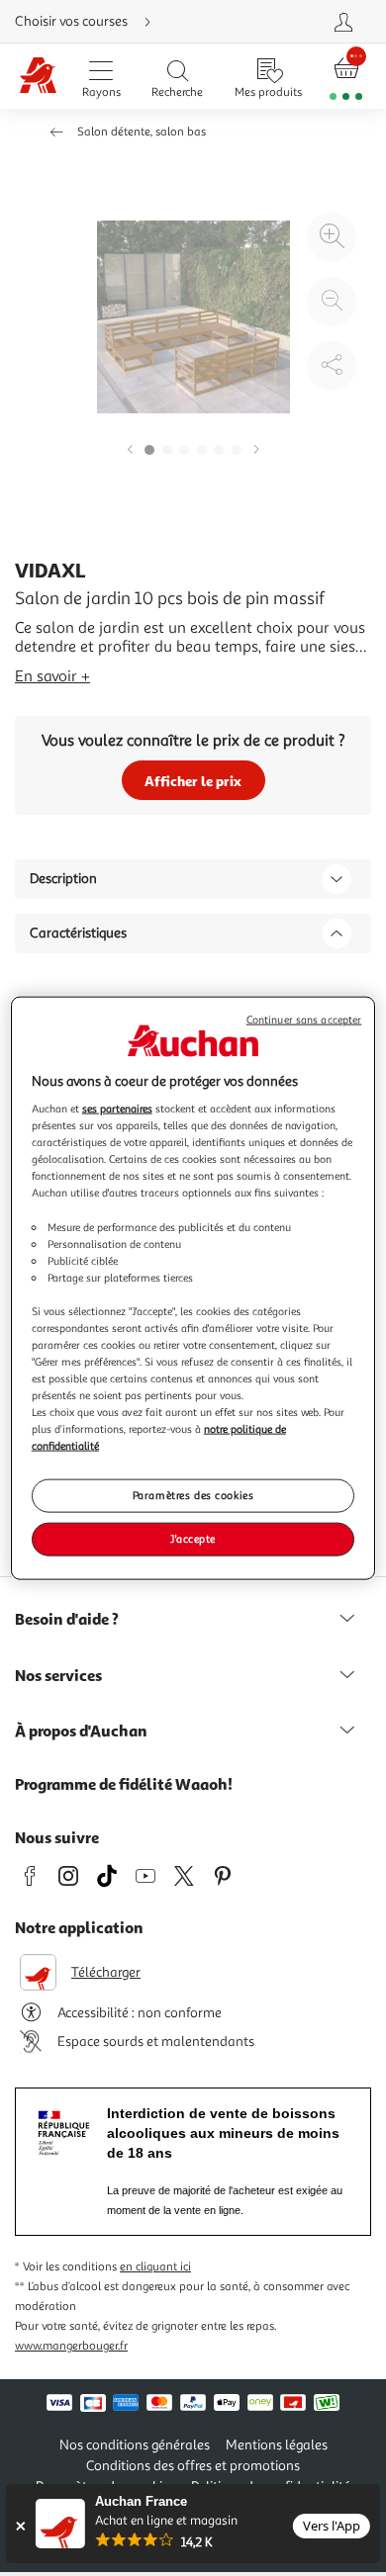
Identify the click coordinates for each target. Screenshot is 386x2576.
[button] (130, 450)
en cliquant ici (155, 2267)
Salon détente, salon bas (142, 132)
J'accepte (193, 1539)
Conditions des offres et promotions (193, 2466)
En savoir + (52, 676)
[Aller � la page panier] (346, 77)
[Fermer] (20, 2526)
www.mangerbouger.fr (71, 2346)
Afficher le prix (193, 781)
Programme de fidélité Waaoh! (124, 1784)
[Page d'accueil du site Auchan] (38, 77)
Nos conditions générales (135, 2445)
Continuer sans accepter (304, 1019)
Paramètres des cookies (193, 1495)
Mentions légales (277, 2445)
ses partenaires (117, 1109)
